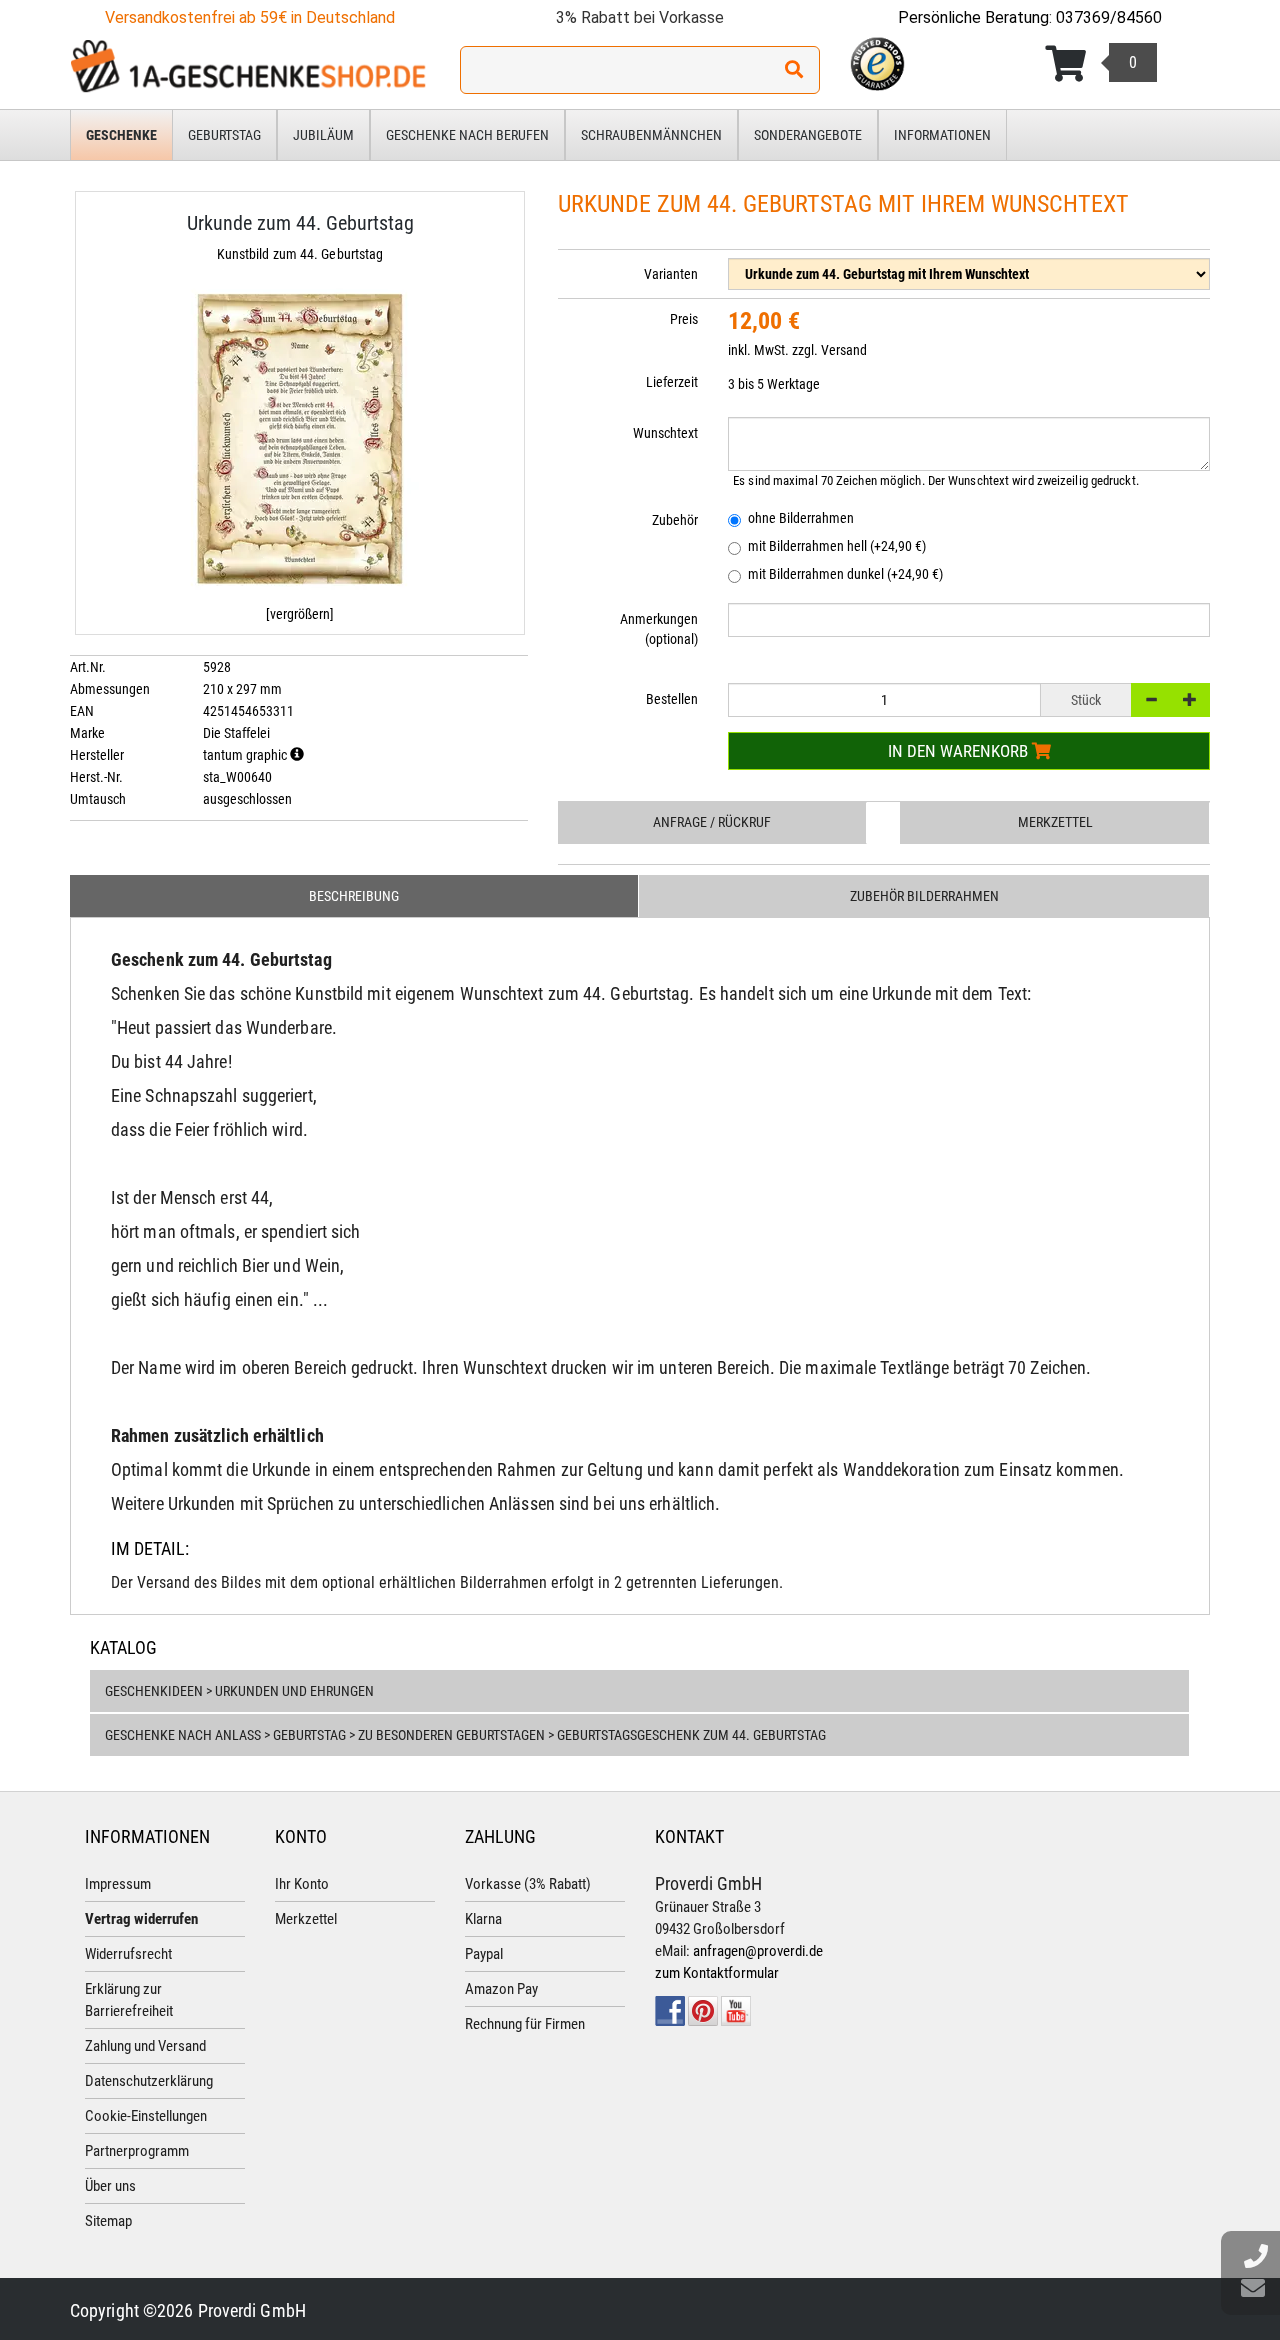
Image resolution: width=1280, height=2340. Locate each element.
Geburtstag (224, 135)
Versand (844, 350)
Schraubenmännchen (651, 135)
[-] (1151, 700)
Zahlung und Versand (145, 2046)
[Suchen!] (794, 70)
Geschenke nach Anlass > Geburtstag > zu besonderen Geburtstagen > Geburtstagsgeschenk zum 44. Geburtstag (465, 1735)
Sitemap (108, 2221)
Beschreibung (354, 896)
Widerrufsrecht (128, 1954)
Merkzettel (1055, 822)
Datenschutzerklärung (149, 2081)
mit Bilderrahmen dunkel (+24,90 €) (845, 574)
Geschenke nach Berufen (467, 135)
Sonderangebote (808, 135)
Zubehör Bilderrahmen (924, 896)
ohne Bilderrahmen (801, 518)
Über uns (110, 2186)
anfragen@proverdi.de (758, 1951)
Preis (684, 319)
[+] (1190, 700)
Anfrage (712, 822)
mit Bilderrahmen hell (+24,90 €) (837, 546)
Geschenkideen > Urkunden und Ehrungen (239, 1691)
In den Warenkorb (960, 751)
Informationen (942, 135)
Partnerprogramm (137, 2151)
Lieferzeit (672, 382)
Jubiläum (323, 135)
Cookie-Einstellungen (146, 2116)
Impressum (118, 1884)
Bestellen (672, 699)
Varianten (671, 274)
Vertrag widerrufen (141, 1919)
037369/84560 (1109, 17)
